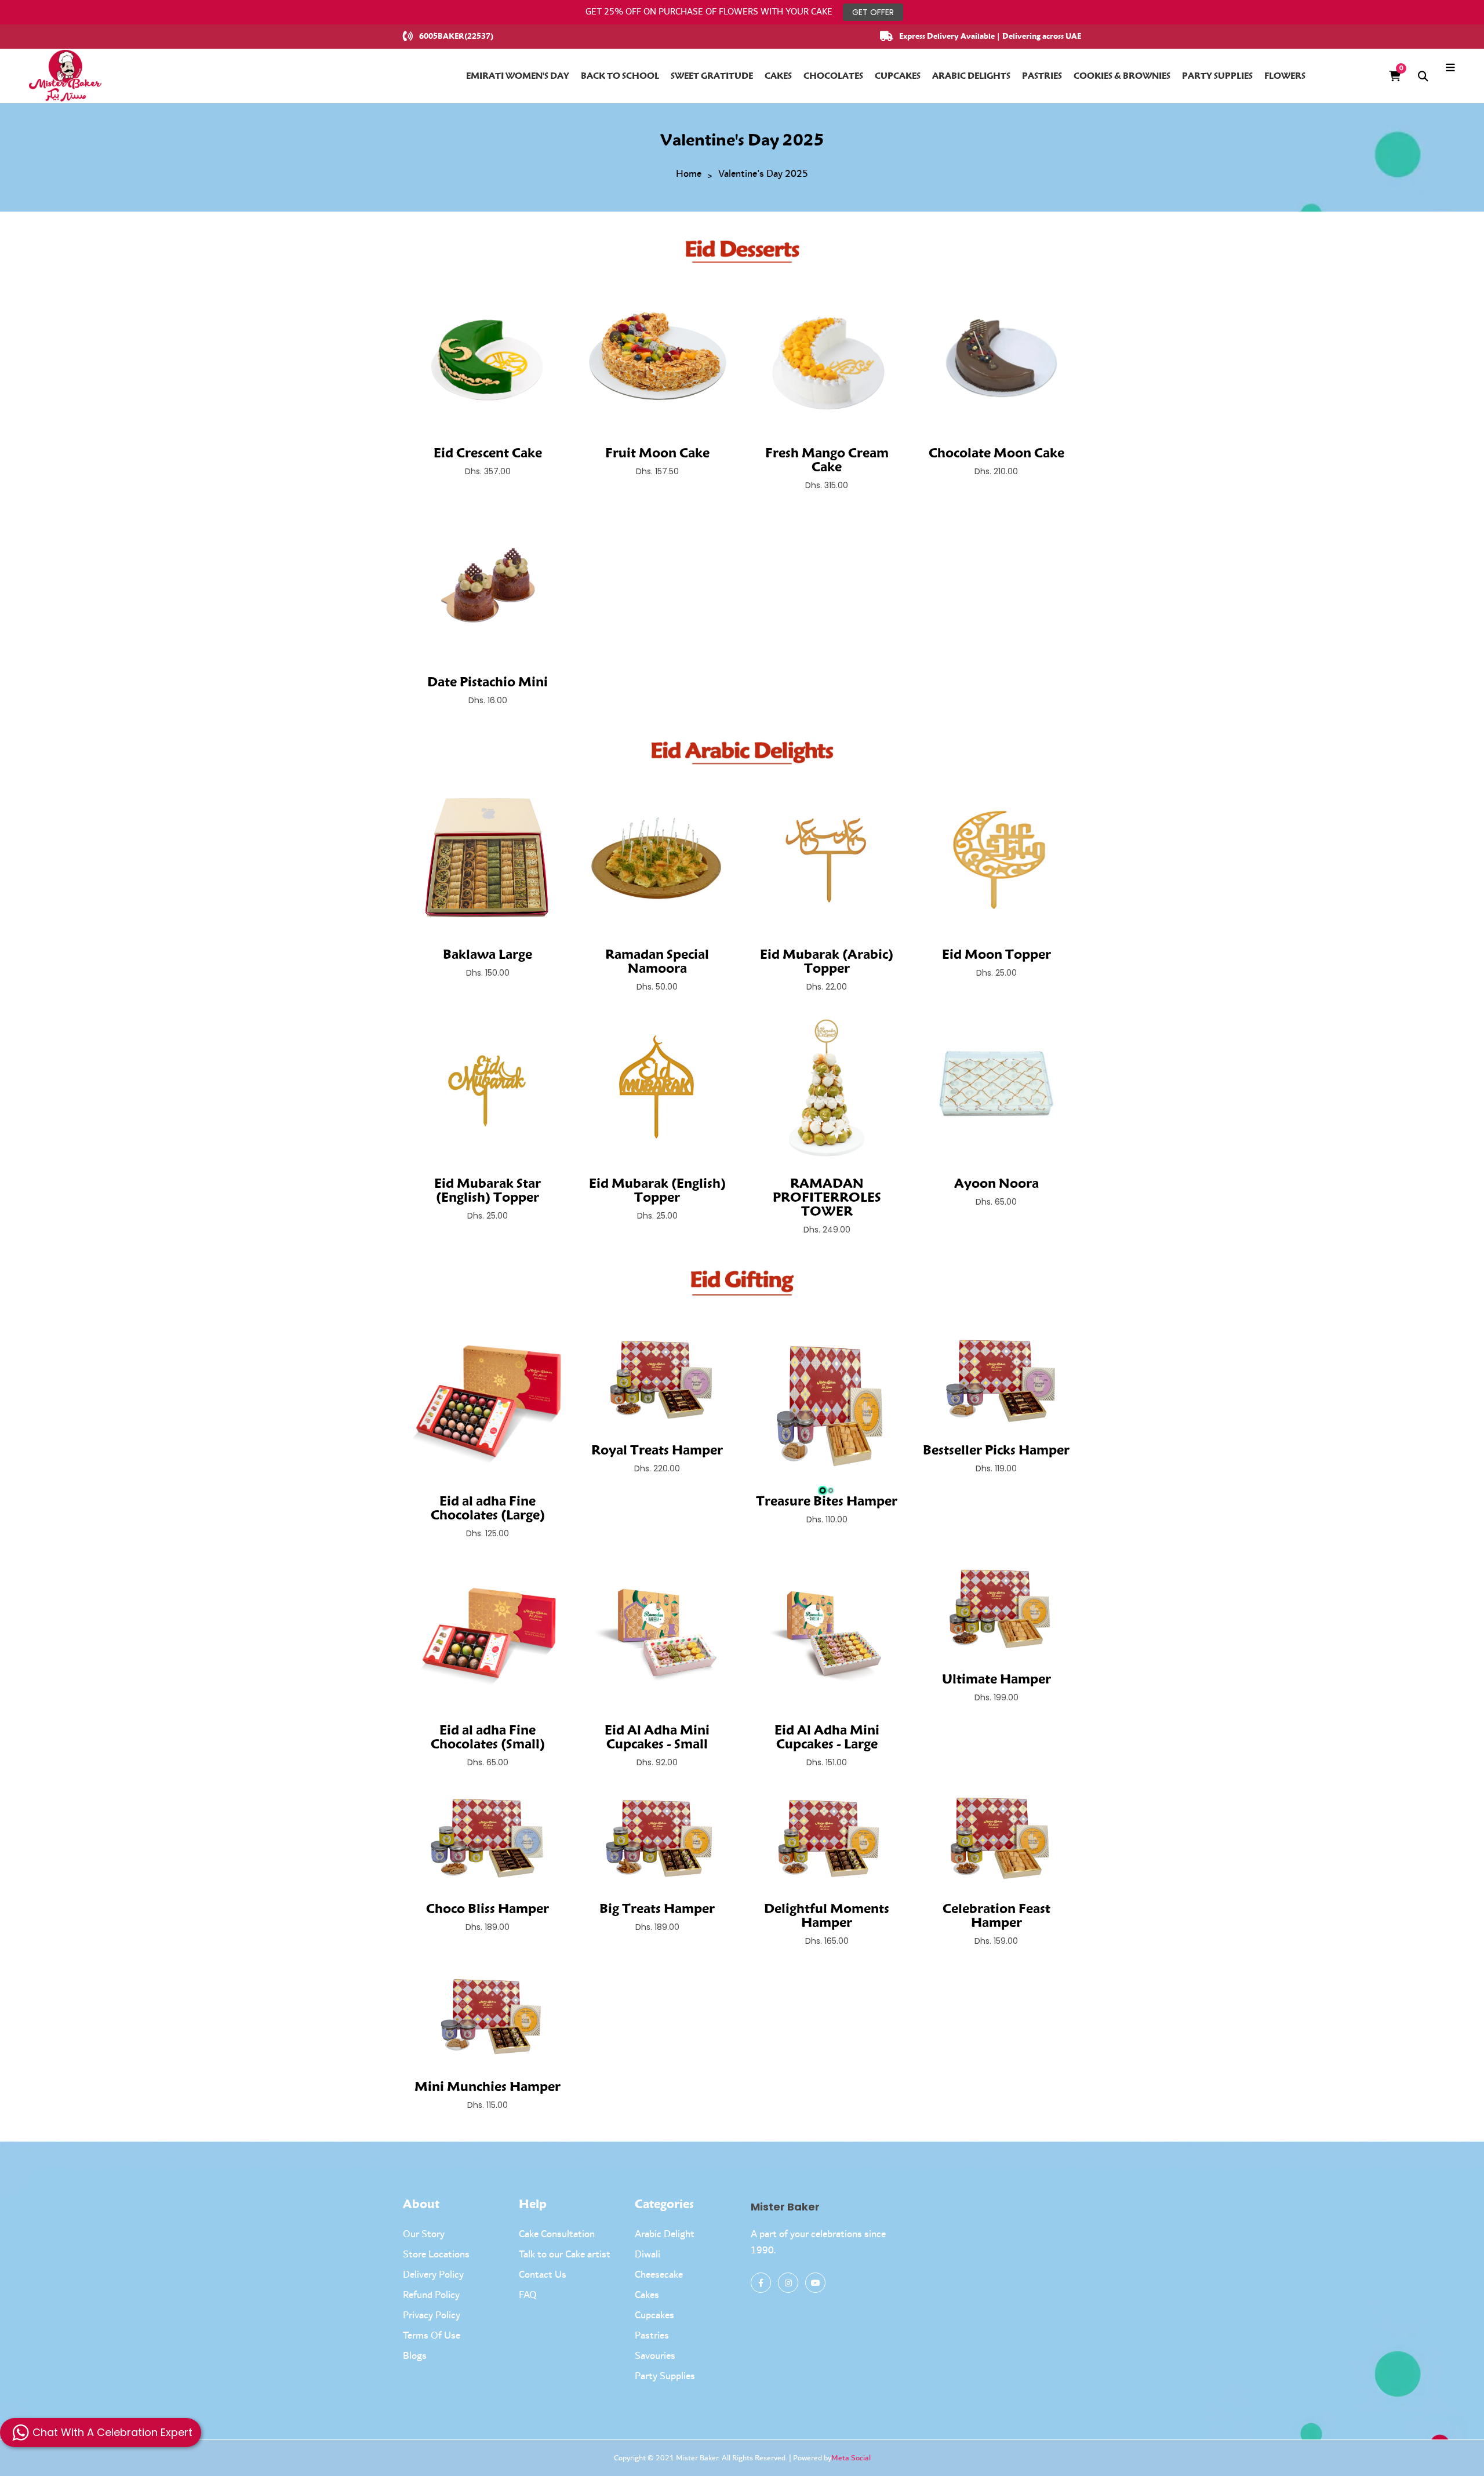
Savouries (655, 2356)
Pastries (652, 2336)
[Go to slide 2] (831, 1490)
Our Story (424, 2234)
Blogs (415, 2356)
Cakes (647, 2295)
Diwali (648, 2255)
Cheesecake (659, 2275)
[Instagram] (788, 2283)
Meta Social (851, 2458)
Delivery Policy (433, 2275)
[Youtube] (815, 2283)
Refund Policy (431, 2295)
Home (689, 174)
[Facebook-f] (761, 2283)
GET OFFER (873, 12)
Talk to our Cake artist (565, 2255)
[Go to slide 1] (823, 1490)
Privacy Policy (432, 2315)
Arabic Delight (665, 2234)
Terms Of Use (432, 2336)
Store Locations (436, 2255)
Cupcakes (654, 2315)
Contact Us (543, 2275)
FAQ (528, 2295)
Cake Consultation (557, 2234)
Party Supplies (665, 2376)
